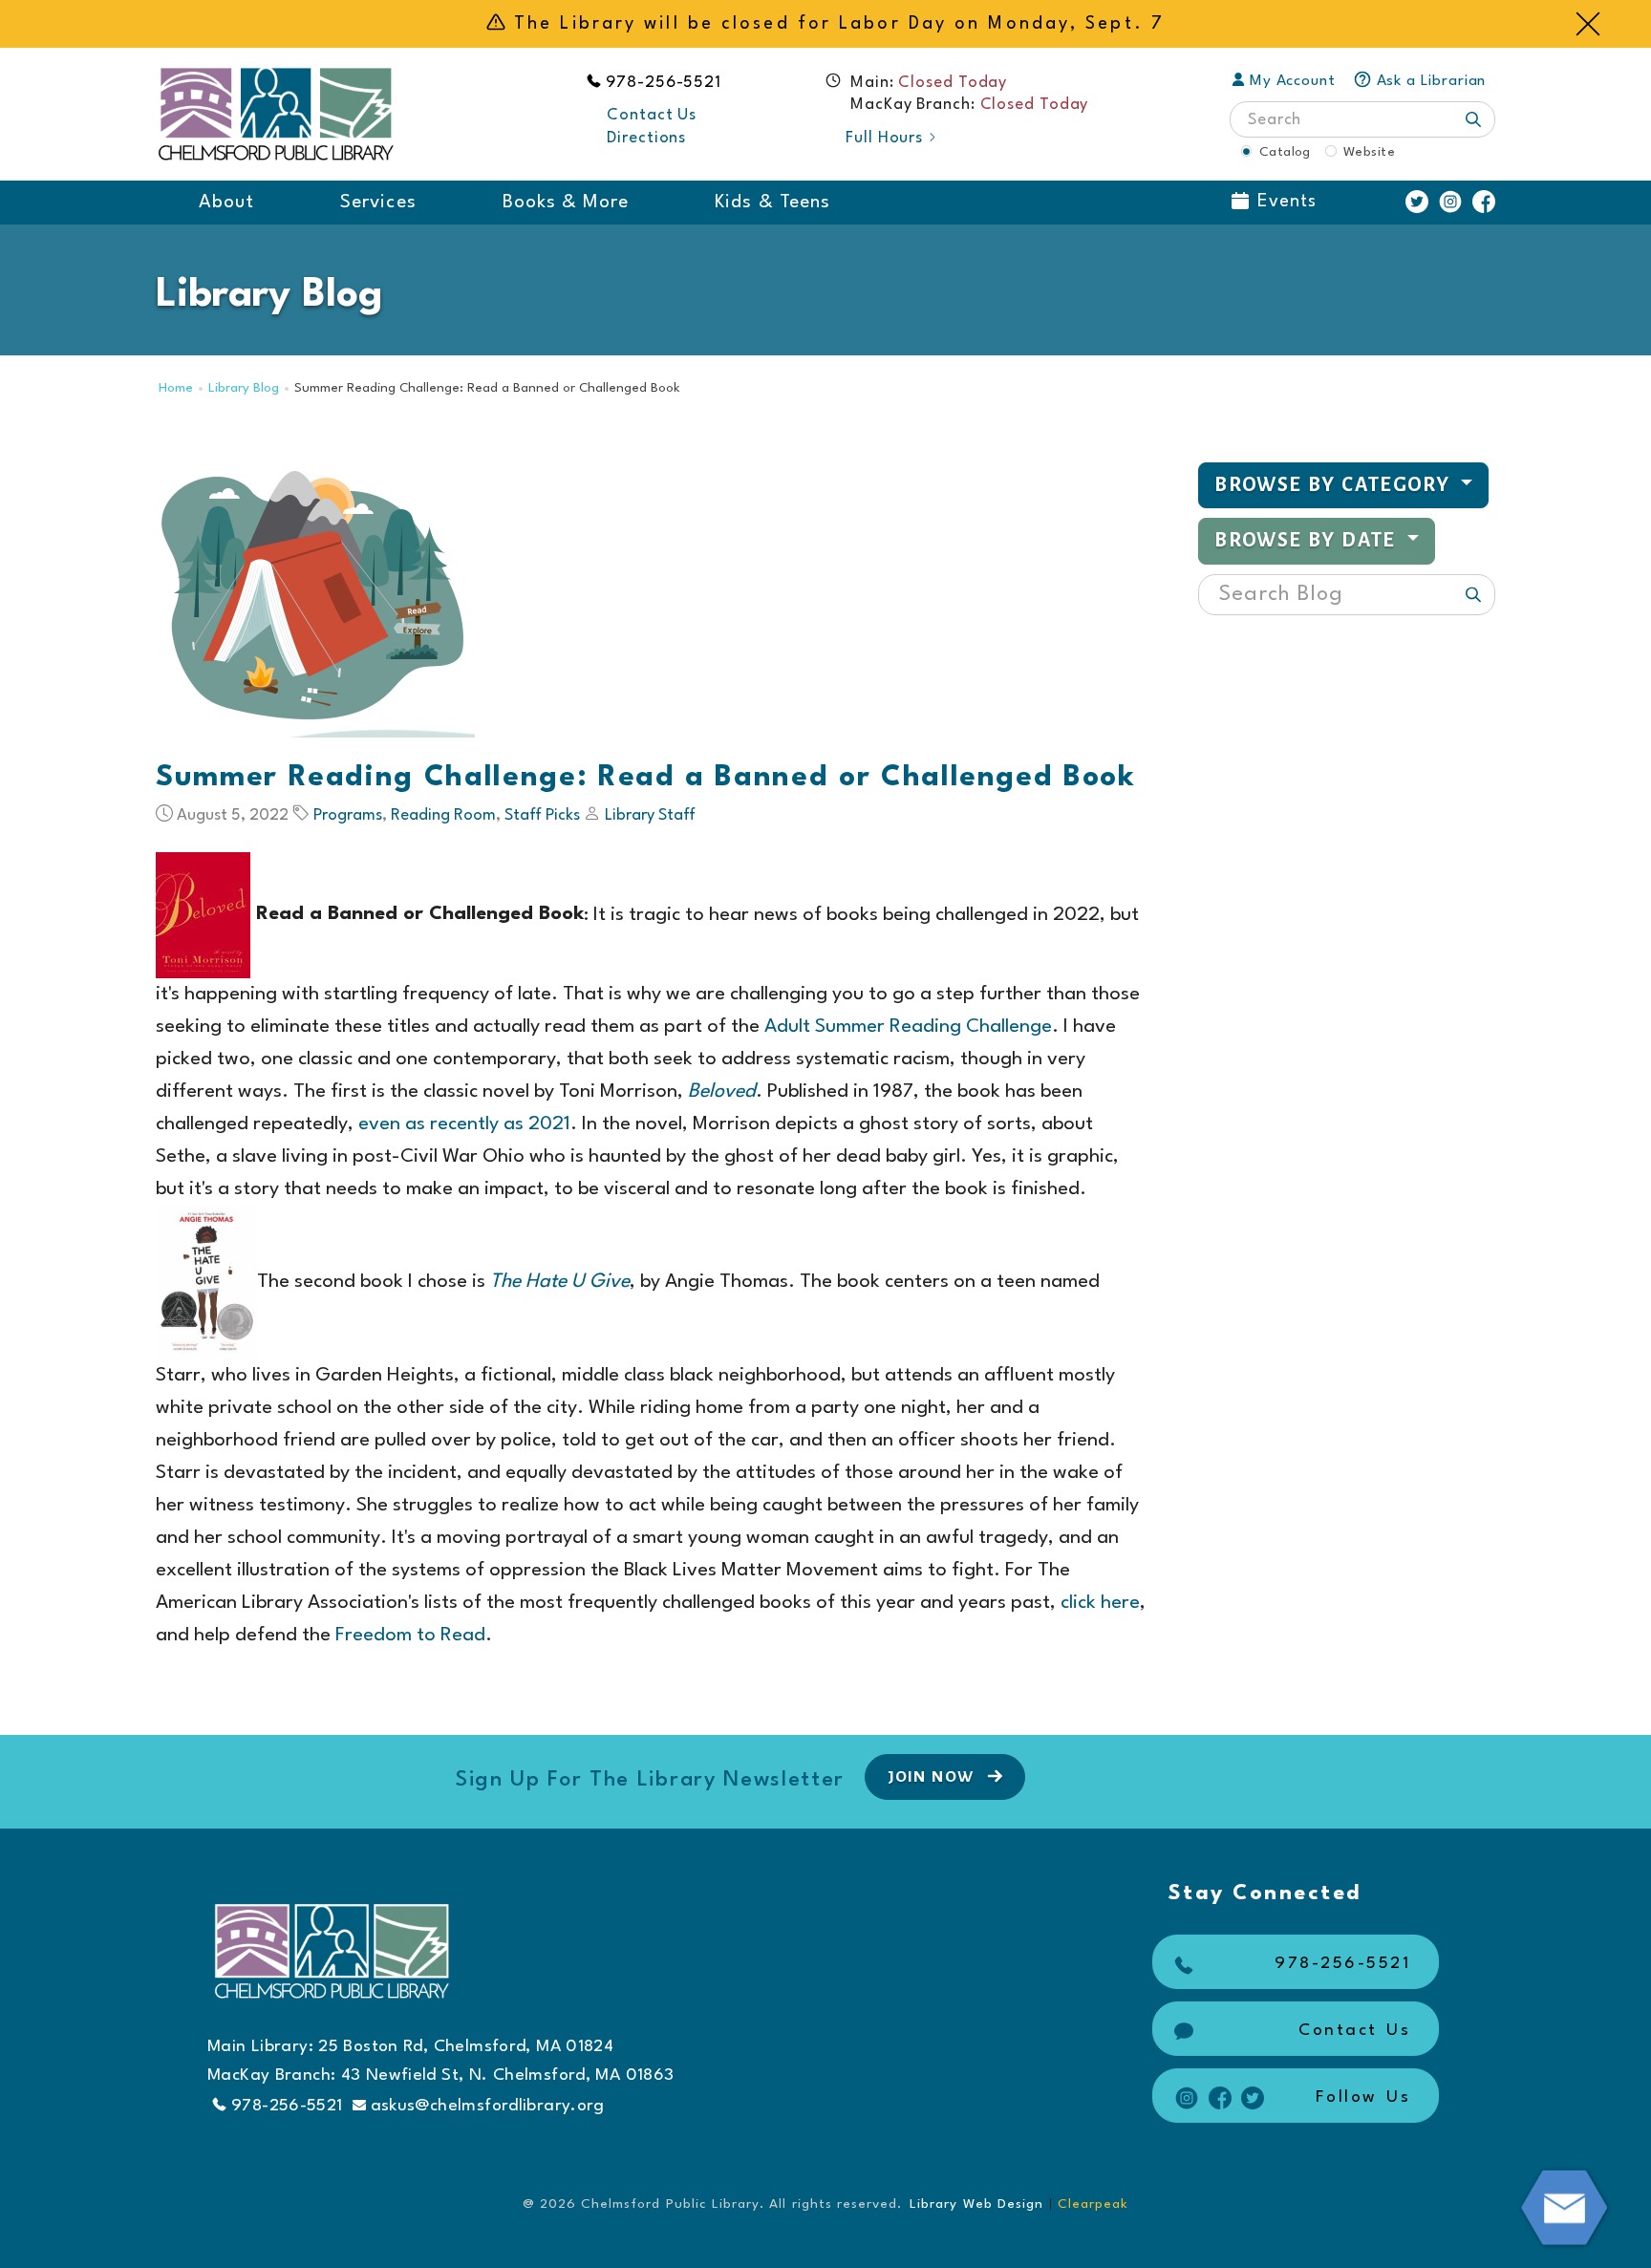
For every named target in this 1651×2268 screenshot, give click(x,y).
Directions (646, 138)
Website (1369, 152)
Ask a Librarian (1432, 81)
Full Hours (884, 138)
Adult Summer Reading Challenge (908, 1027)
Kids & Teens (772, 203)
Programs (348, 815)
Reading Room (443, 815)
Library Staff (650, 815)
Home (176, 388)
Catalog (1285, 152)
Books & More (566, 203)
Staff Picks (542, 815)
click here (1100, 1603)
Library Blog (244, 388)
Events (1287, 202)
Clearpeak (1093, 2204)
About (226, 203)
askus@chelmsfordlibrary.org (488, 2106)
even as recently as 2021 (464, 1124)
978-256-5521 (664, 83)
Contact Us (652, 115)
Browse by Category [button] (1335, 485)
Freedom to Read (410, 1636)
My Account (1293, 81)
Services (378, 203)
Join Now (933, 1777)
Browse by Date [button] (1308, 540)
